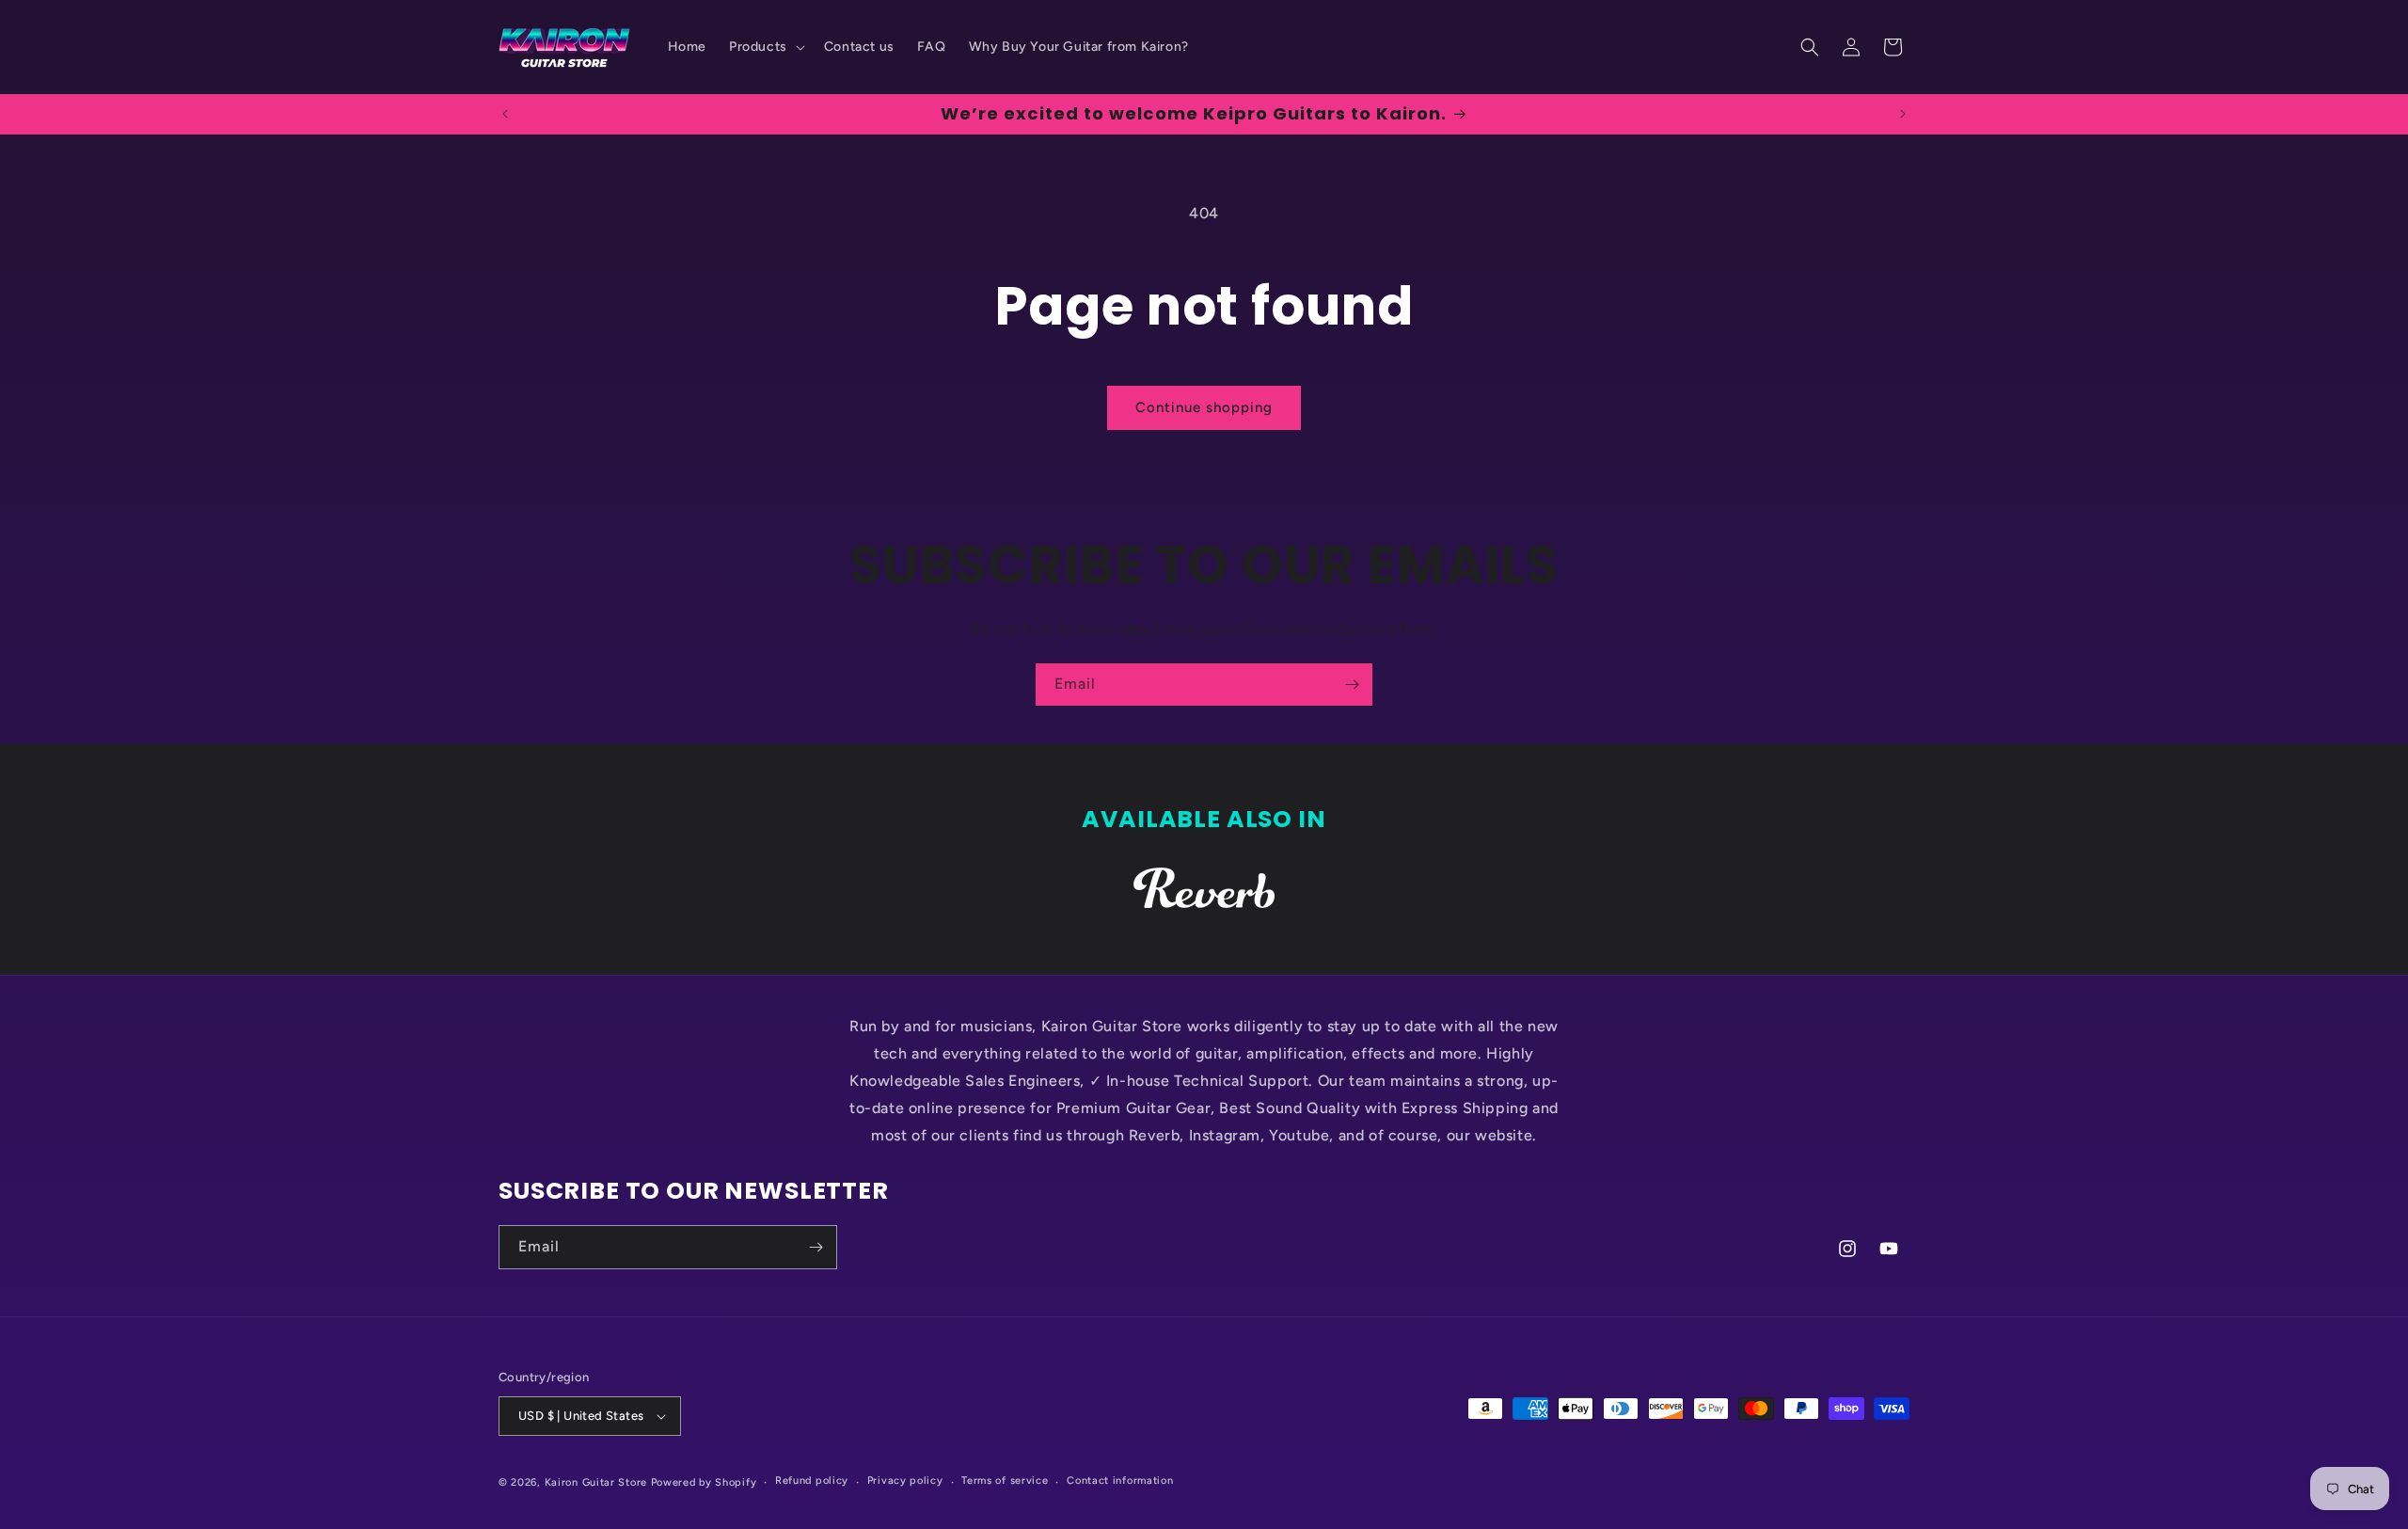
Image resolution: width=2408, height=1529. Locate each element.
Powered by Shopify (704, 1482)
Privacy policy (905, 1481)
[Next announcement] (1903, 114)
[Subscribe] (1352, 685)
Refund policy (812, 1481)
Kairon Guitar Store (598, 1482)
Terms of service (1005, 1481)
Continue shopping (1204, 407)
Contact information (1120, 1481)
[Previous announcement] (505, 114)
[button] (765, 47)
